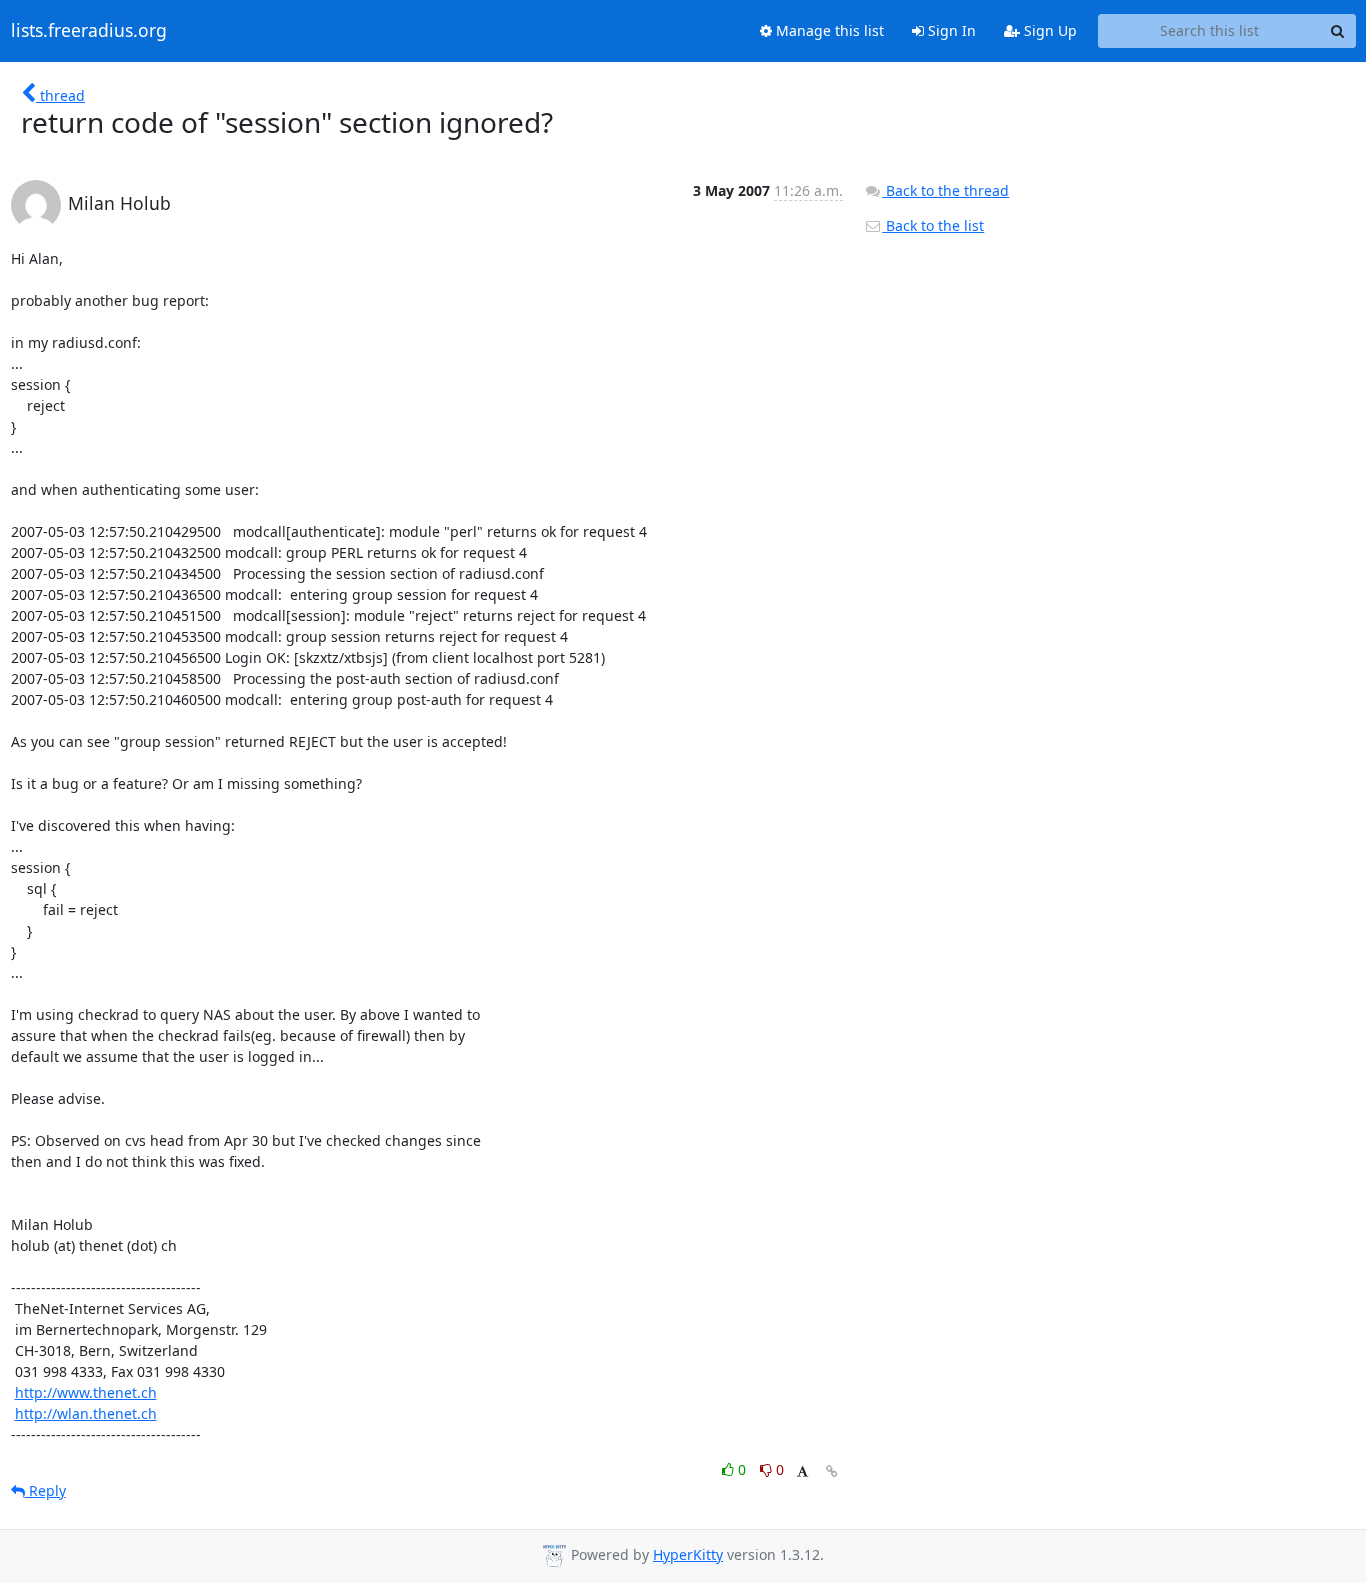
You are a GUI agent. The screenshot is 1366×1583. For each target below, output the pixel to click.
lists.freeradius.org (89, 31)
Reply (45, 1490)
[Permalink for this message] (832, 1471)
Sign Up (1048, 30)
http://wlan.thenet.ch (86, 1413)
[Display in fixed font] (802, 1472)
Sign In (950, 30)
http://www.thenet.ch (86, 1392)
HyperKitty (688, 1554)
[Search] (1338, 31)
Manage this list (828, 30)
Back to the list (933, 225)
